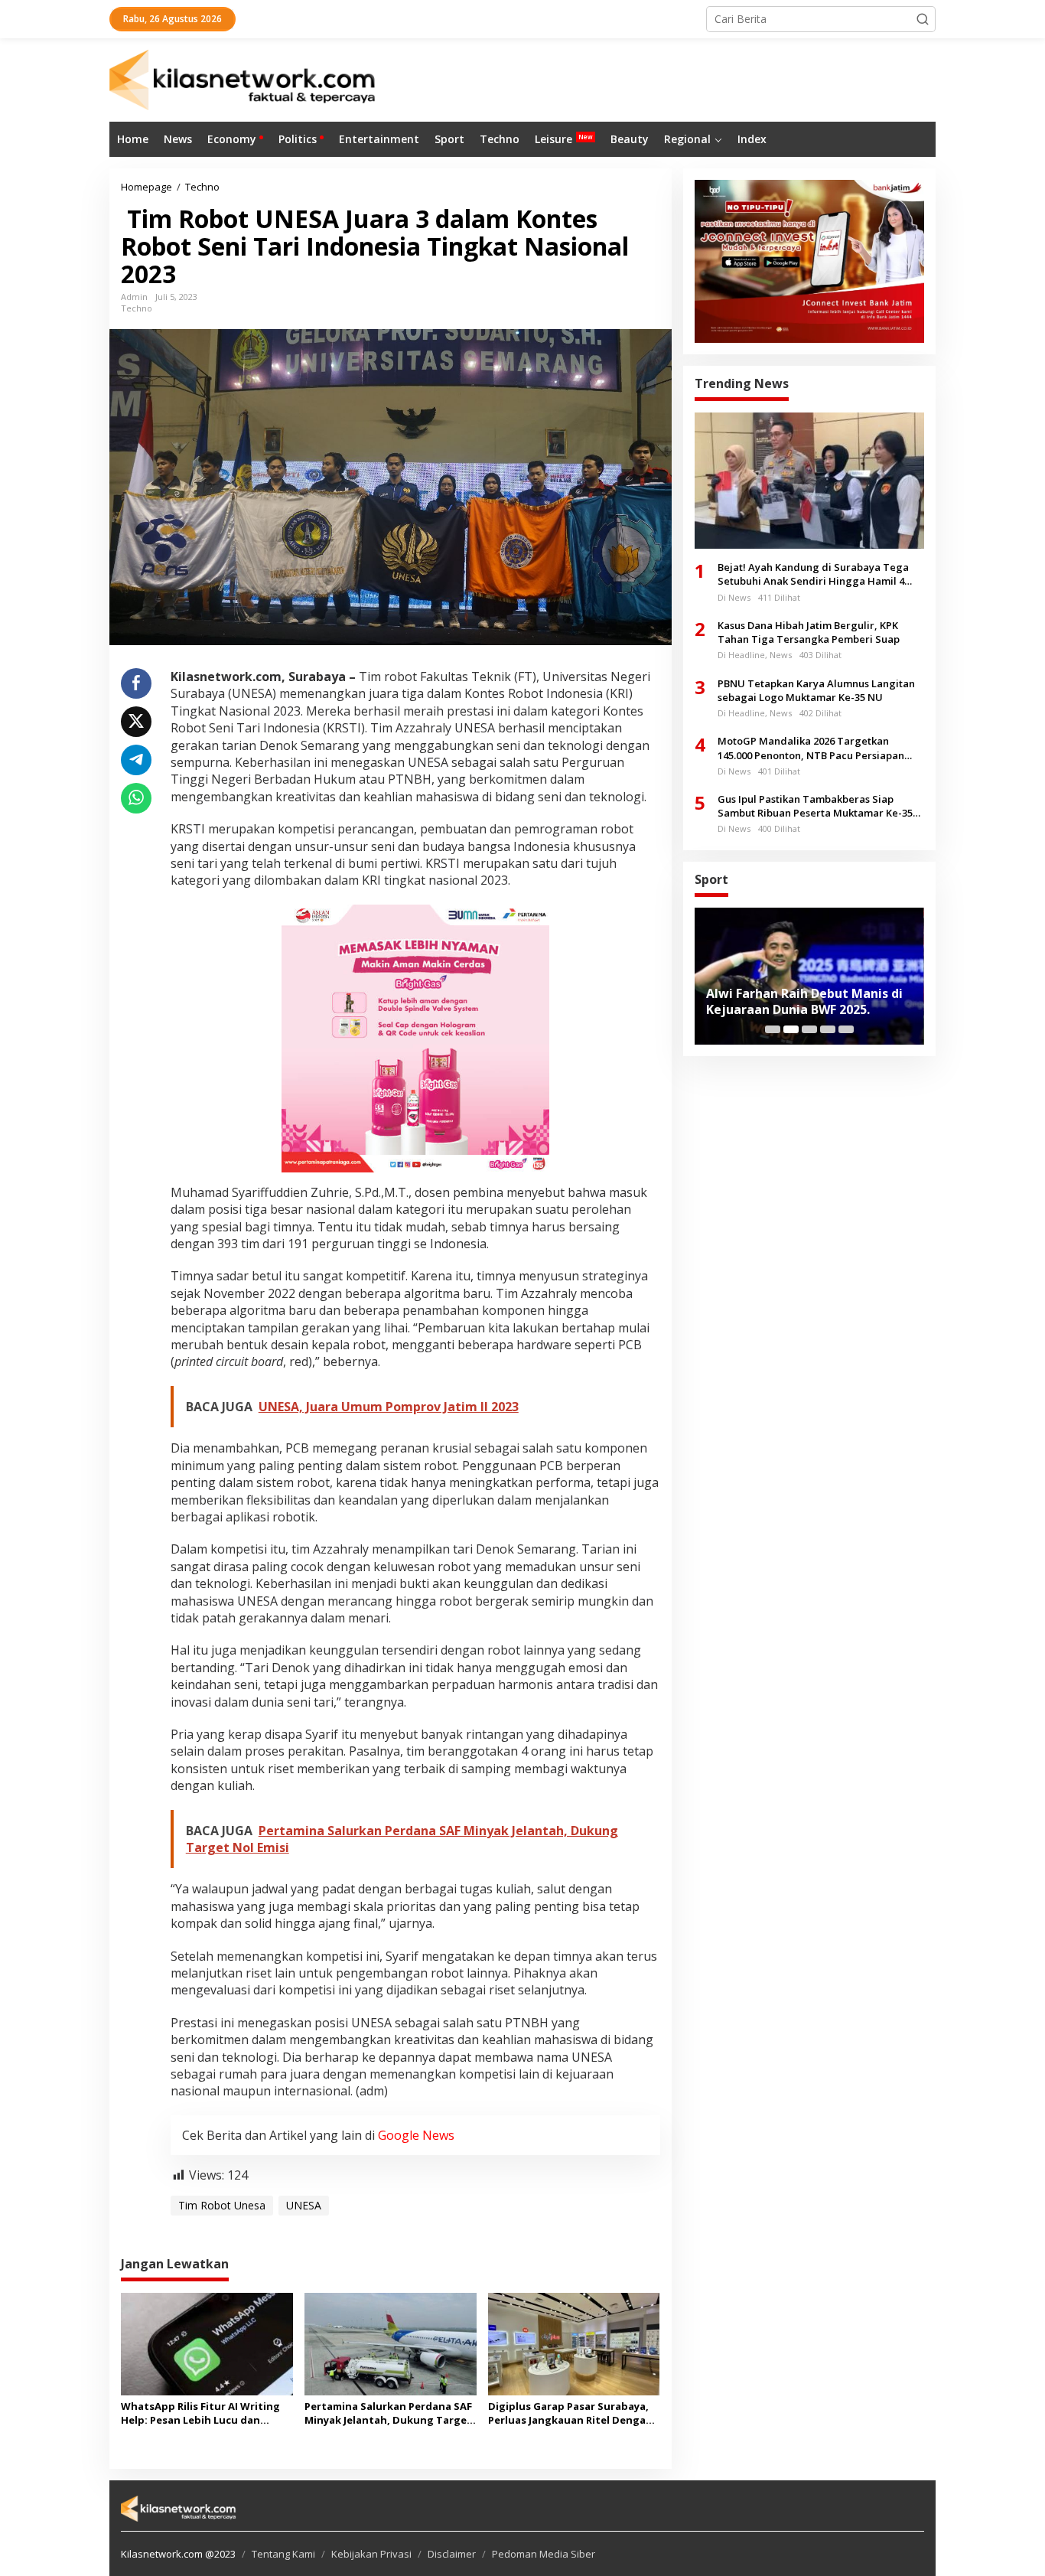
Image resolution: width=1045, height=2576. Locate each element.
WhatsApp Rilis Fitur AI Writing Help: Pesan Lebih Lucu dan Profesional (200, 2413)
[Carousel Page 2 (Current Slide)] (791, 1029)
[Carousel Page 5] (846, 1029)
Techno (137, 308)
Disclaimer (452, 2554)
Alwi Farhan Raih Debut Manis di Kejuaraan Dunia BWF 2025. (804, 1002)
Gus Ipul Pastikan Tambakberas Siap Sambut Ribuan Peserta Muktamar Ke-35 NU (815, 806)
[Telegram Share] (136, 760)
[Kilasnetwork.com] (244, 78)
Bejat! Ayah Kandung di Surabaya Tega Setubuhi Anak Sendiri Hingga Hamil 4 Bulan (813, 574)
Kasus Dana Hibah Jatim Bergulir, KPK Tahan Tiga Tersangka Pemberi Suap (809, 631)
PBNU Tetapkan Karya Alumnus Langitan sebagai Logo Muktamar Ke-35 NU (816, 690)
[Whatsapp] (136, 798)
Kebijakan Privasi (371, 2554)
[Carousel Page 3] (809, 1029)
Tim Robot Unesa (222, 2205)
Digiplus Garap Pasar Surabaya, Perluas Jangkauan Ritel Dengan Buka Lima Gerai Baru (570, 2413)
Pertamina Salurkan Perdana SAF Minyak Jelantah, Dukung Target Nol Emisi (388, 2413)
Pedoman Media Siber (544, 2554)
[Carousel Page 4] (828, 1029)
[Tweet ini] (136, 722)
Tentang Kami (283, 2554)
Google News (416, 2135)
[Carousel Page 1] (773, 1029)
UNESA (304, 2205)
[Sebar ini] (136, 683)
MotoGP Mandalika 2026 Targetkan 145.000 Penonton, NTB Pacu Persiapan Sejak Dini (811, 748)
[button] (923, 19)
